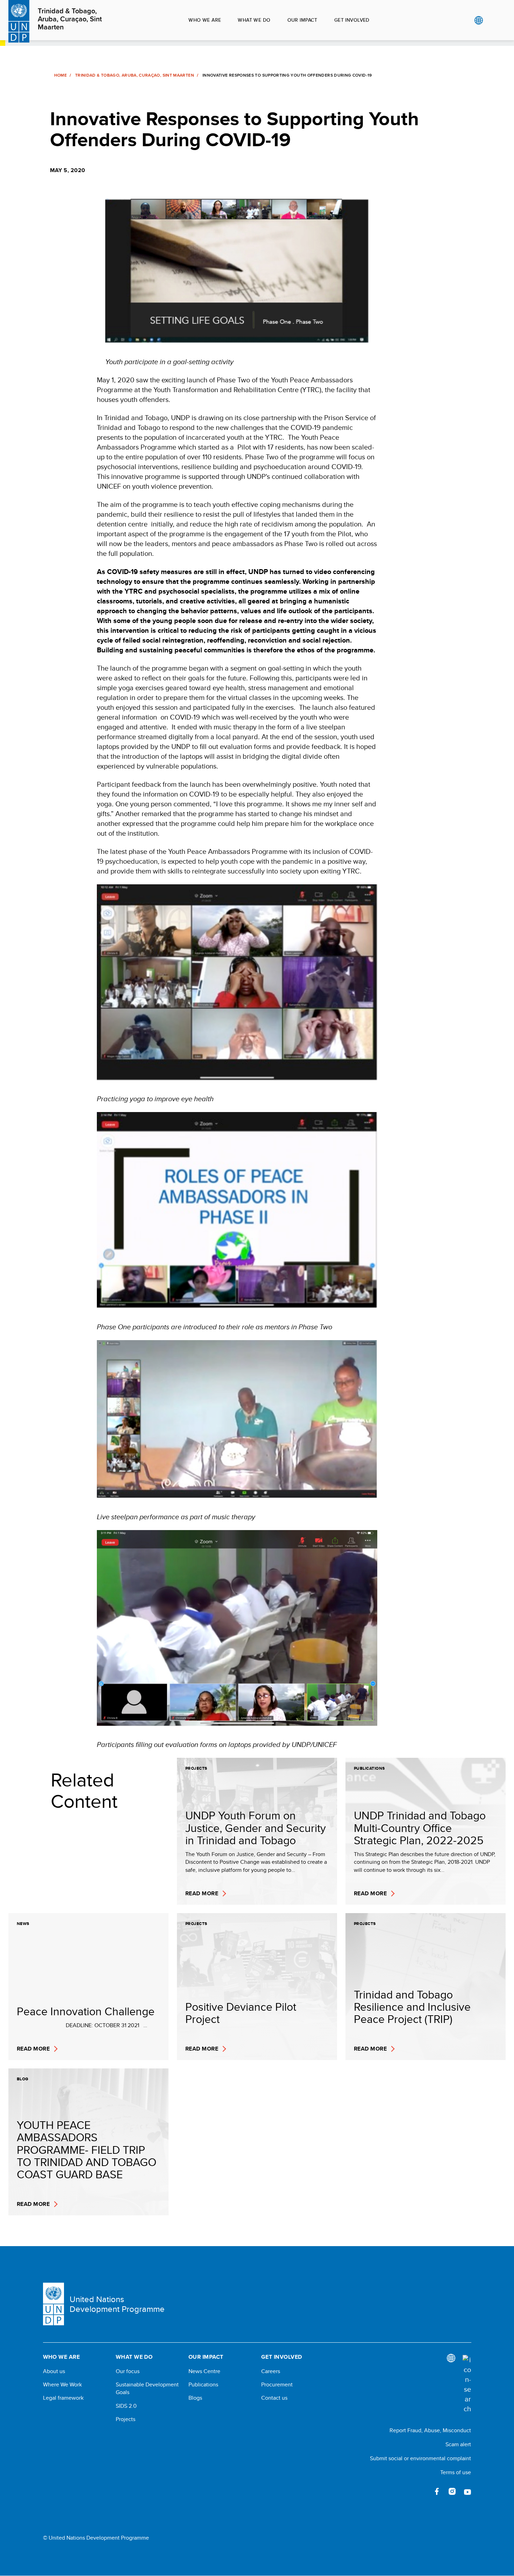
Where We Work (62, 2385)
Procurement (277, 2385)
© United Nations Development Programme (96, 2538)
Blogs (195, 2398)
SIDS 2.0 (126, 2406)
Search (493, 20)
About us (54, 2371)
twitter (421, 2491)
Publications (203, 2385)
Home (60, 75)
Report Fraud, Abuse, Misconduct (430, 2430)
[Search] (467, 2384)
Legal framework (63, 2398)
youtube (467, 2491)
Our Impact (302, 20)
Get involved (352, 20)
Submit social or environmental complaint (420, 2458)
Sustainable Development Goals (147, 2389)
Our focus (128, 2371)
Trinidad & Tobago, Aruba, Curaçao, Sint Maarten (70, 19)
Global (479, 20)
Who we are (205, 20)
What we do (254, 20)
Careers (271, 2371)
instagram (452, 2491)
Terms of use (456, 2472)
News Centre (204, 2371)
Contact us (274, 2398)
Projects (126, 2419)
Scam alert (458, 2444)
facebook (437, 2491)
